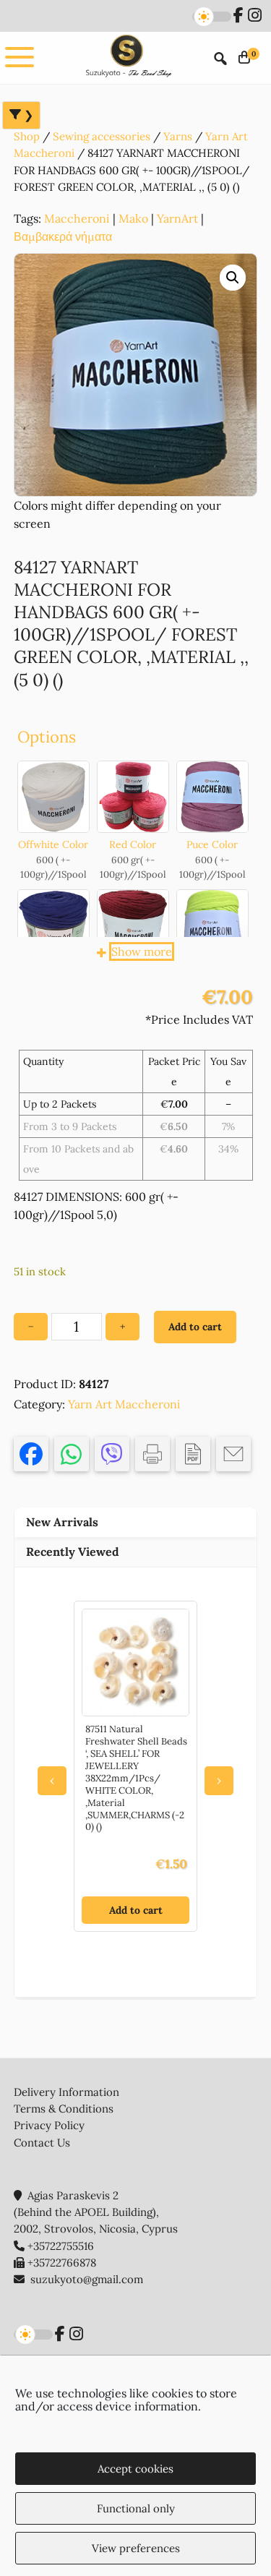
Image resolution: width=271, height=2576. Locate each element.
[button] (233, 278)
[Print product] (152, 1454)
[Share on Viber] (112, 1454)
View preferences (136, 2548)
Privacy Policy (49, 2125)
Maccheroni (77, 218)
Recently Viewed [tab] (73, 1552)
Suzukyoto (127, 57)
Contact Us (42, 2143)
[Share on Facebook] (31, 1454)
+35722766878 (62, 2263)
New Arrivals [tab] (62, 1522)
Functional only (136, 2508)
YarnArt (177, 218)
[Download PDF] (193, 1454)
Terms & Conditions (64, 2109)
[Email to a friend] (233, 1454)
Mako (133, 218)
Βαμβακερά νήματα (63, 236)
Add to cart (195, 1327)
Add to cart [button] (136, 1910)
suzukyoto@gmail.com (87, 2279)
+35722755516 (61, 2246)
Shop (27, 136)
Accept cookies (135, 2469)
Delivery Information (66, 2092)
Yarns (178, 136)
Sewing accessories (102, 136)
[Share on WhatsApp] (72, 1454)
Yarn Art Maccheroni (124, 1404)
